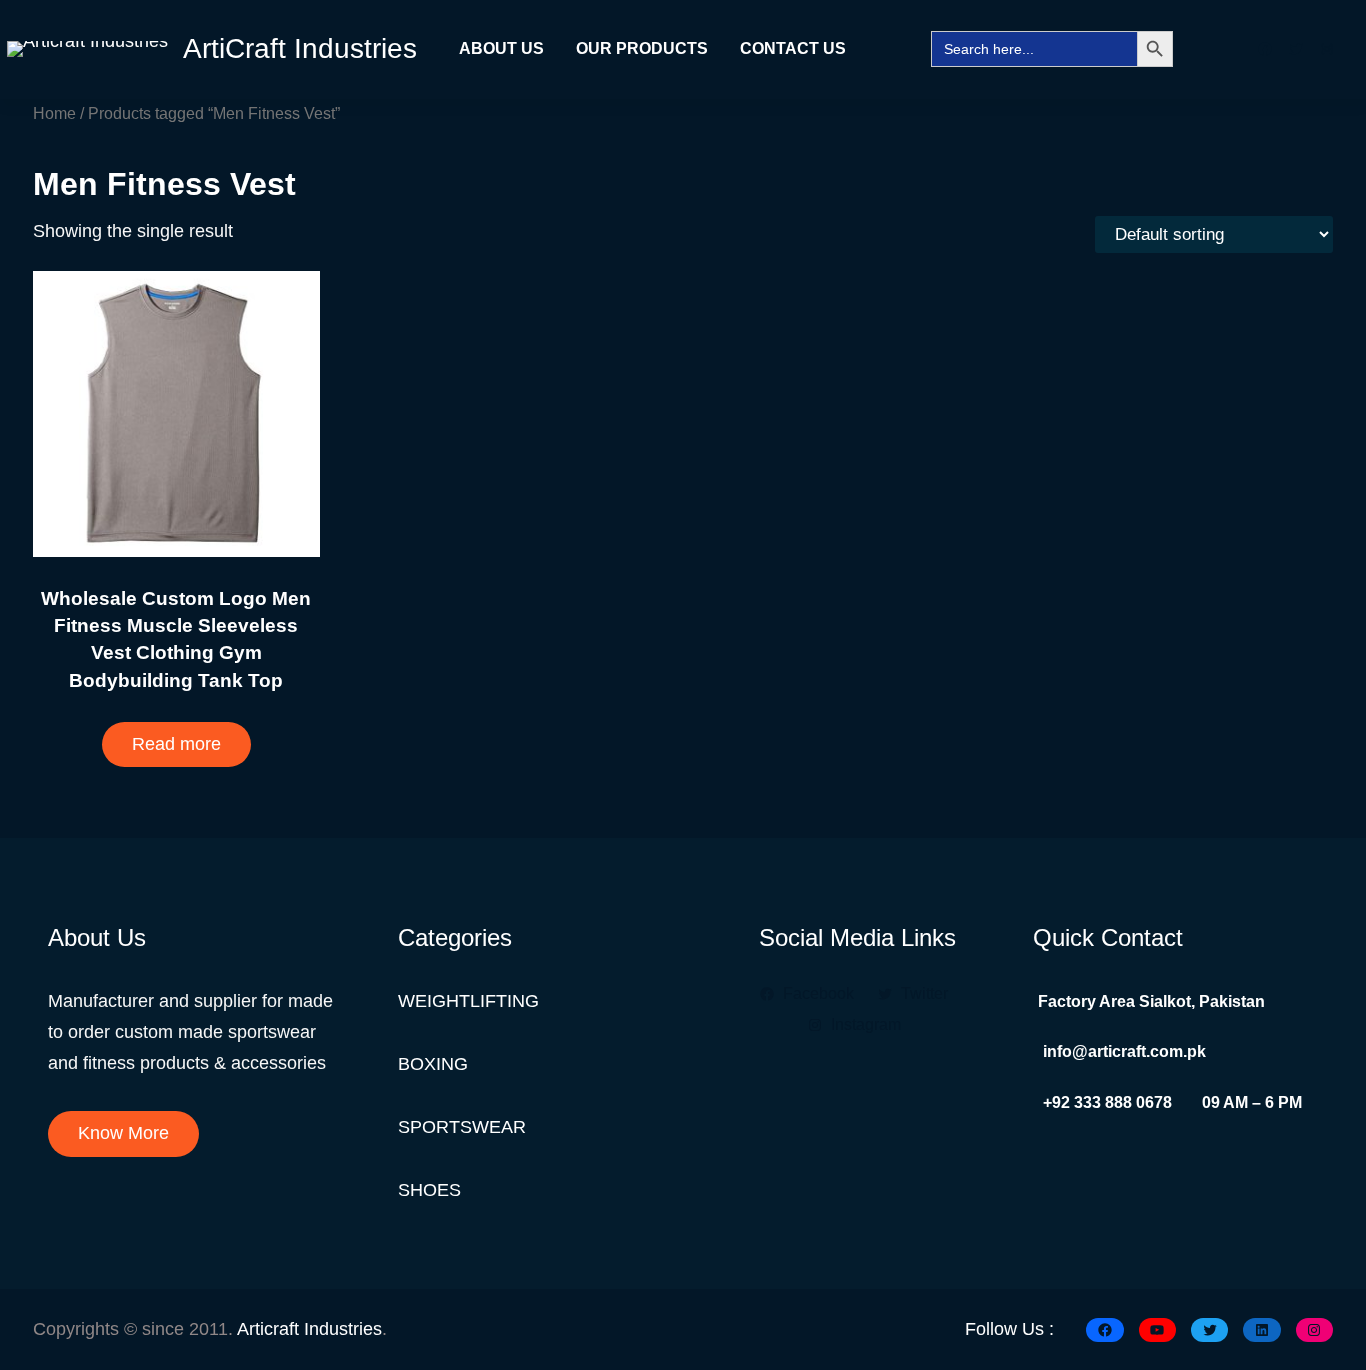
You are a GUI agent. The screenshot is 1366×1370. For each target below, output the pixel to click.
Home (54, 113)
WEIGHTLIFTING (468, 1001)
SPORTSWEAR (462, 1127)
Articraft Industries (309, 1329)
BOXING (433, 1064)
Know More (123, 1133)
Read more (176, 744)
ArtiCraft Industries (300, 48)
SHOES (429, 1190)
